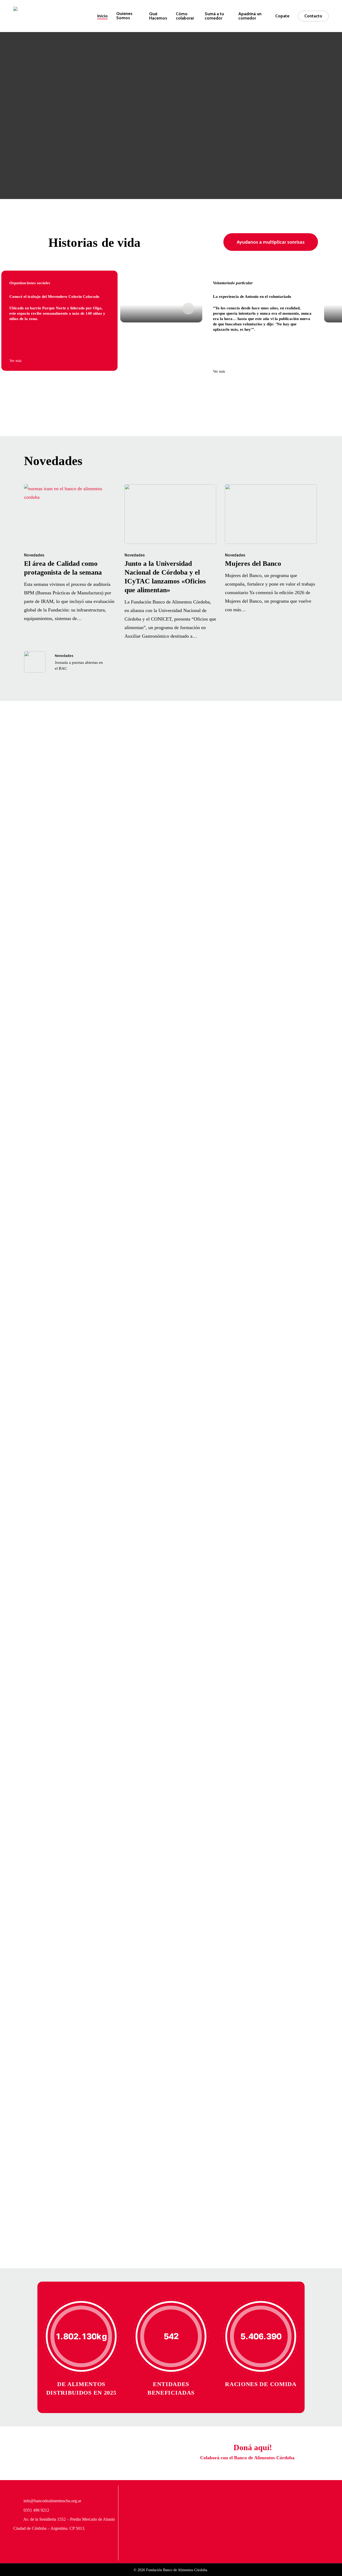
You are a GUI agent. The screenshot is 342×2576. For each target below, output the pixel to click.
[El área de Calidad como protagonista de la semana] (70, 554)
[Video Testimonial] (161, 297)
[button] (271, 242)
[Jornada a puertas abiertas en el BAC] (70, 662)
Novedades (34, 555)
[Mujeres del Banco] (271, 549)
